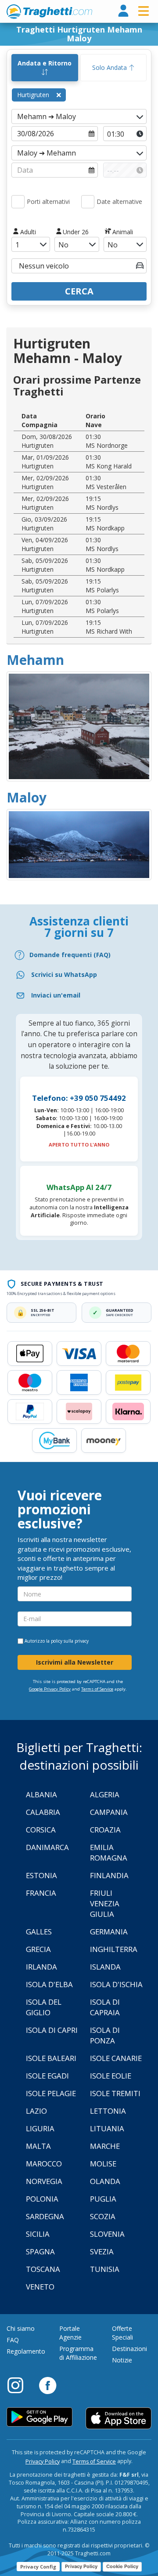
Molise (103, 2164)
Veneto (40, 2287)
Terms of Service (97, 1689)
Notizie (122, 2360)
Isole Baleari (51, 2058)
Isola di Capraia (105, 2007)
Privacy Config (38, 2567)
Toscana (43, 2269)
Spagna (40, 2251)
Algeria (105, 1794)
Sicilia (38, 2234)
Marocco (44, 2164)
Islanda (105, 1967)
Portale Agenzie (70, 2333)
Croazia (105, 1830)
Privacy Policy (43, 2462)
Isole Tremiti (115, 2093)
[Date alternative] (88, 202)
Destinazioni (129, 2349)
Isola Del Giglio (44, 2007)
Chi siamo (21, 2328)
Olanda (105, 2181)
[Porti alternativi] (18, 202)
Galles (39, 1932)
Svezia (102, 2251)
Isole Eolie (111, 2076)
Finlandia (109, 1875)
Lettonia (108, 2111)
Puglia (103, 2199)
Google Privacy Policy (50, 1689)
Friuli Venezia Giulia (105, 1903)
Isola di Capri (52, 2030)
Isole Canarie (116, 2058)
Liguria (40, 2128)
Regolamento (26, 2351)
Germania (109, 1932)
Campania (109, 1812)
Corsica (41, 1830)
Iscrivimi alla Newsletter (75, 1662)
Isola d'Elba (49, 1984)
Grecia (38, 1949)
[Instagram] (20, 2385)
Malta (38, 2146)
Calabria (43, 1812)
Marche (105, 2146)
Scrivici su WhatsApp (64, 974)
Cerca (79, 291)
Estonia (41, 1875)
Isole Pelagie (51, 2093)
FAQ (13, 2340)
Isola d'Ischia (116, 1984)
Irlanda (41, 1967)
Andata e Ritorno (45, 63)
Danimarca (47, 1847)
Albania (41, 1794)
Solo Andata (110, 67)
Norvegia (44, 2181)
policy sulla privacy (70, 1641)
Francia (41, 1893)
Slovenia (107, 2234)
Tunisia (105, 2269)
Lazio (36, 2111)
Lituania (107, 2128)
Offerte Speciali (122, 2333)
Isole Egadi (47, 2076)
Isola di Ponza (105, 2035)
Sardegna (45, 2216)
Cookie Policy (122, 2566)
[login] (123, 11)
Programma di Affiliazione (78, 2353)
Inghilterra (114, 1949)
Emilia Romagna (109, 1852)
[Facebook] (48, 2385)
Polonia (42, 2199)
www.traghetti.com (49, 11)
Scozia (103, 2216)
